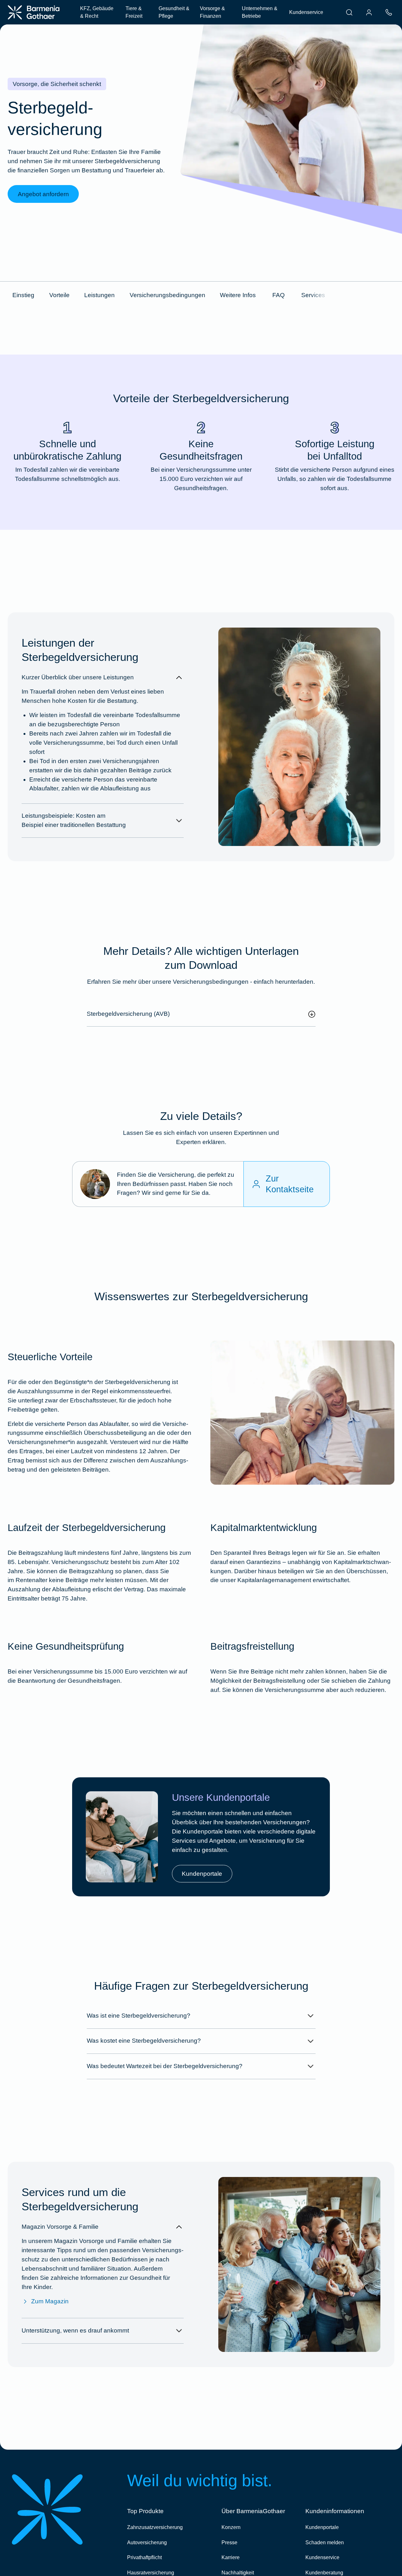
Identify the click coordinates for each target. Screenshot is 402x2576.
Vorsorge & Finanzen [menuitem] (212, 12)
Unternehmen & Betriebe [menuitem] (260, 12)
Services (313, 295)
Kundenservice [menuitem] (306, 12)
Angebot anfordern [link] (43, 194)
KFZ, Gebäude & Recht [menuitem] (97, 12)
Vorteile (59, 295)
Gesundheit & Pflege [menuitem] (174, 12)
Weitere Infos (238, 295)
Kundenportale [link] (202, 1874)
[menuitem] (349, 12)
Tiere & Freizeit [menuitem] (134, 12)
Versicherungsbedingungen (167, 295)
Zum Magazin (50, 2301)
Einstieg (23, 295)
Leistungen (99, 295)
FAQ (279, 295)
